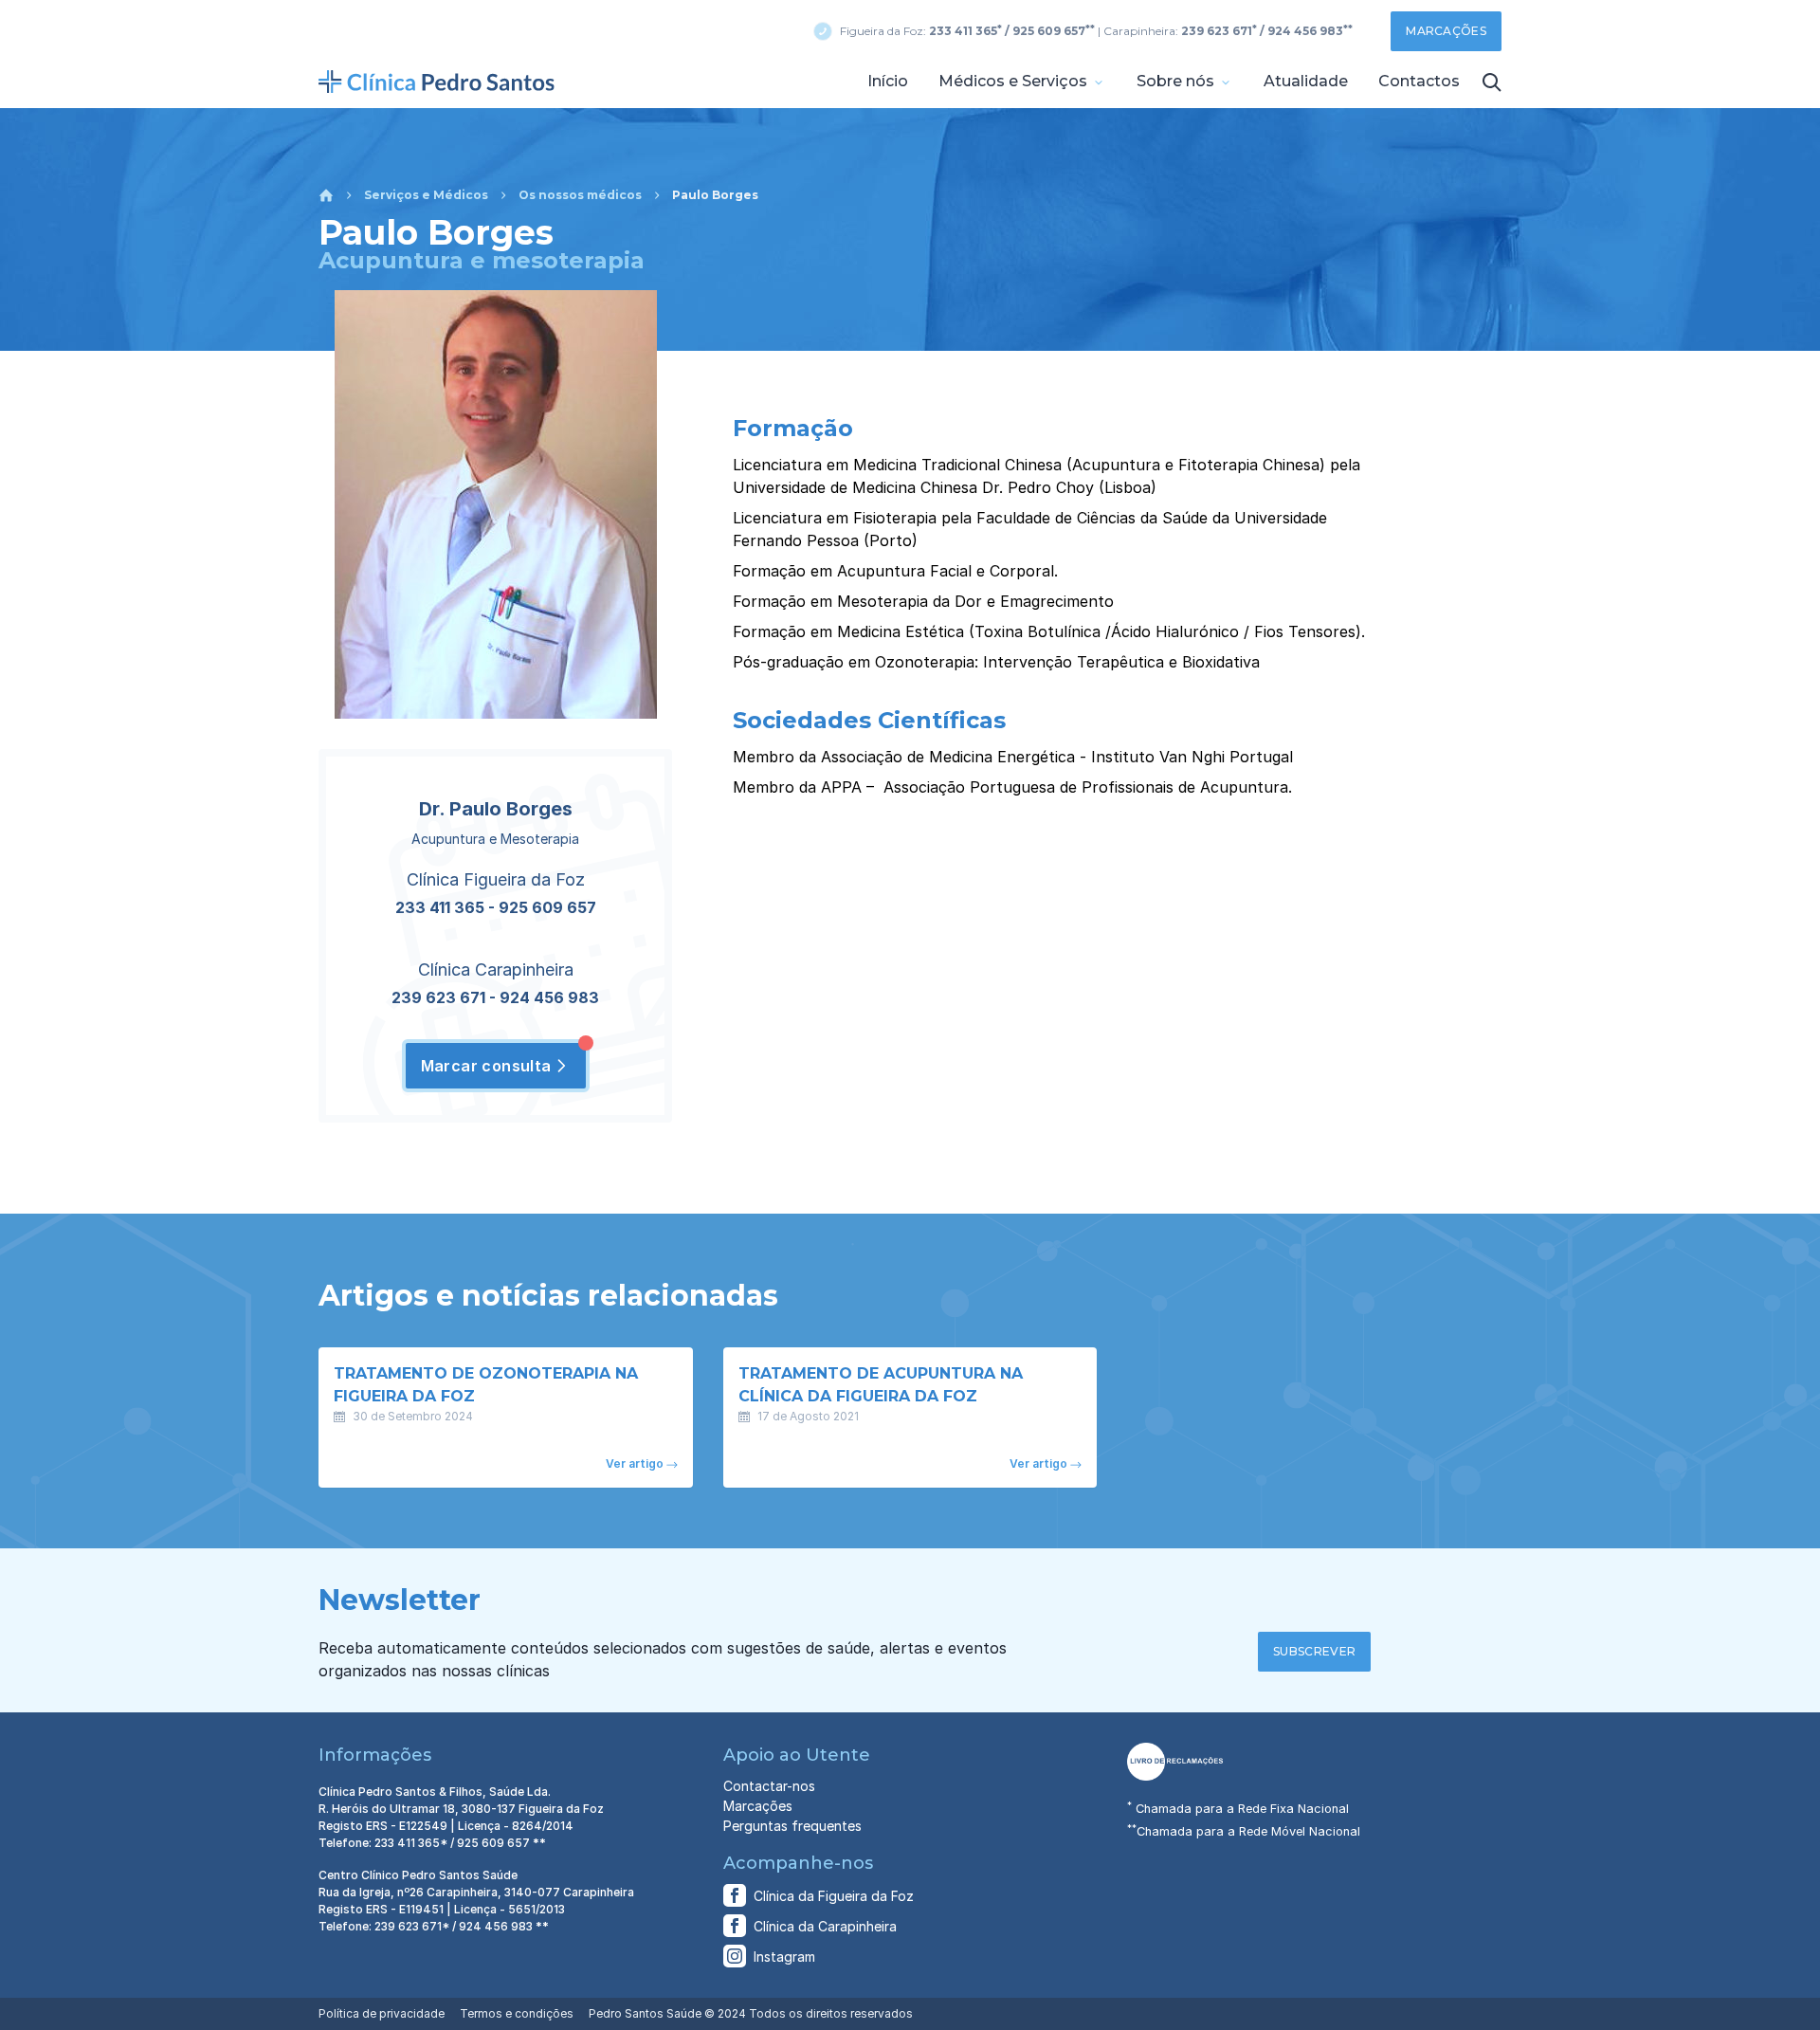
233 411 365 (440, 907)
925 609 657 (547, 907)
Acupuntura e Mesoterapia (495, 839)
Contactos (1419, 81)
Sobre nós (1177, 81)
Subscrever (1314, 1651)
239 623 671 (438, 997)
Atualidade (1306, 81)
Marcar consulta (486, 1066)
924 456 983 (549, 997)
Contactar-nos (769, 1786)
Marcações (1446, 31)
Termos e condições (517, 2013)
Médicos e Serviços (1015, 81)
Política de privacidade (382, 2013)
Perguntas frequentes (792, 1826)
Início (888, 81)
